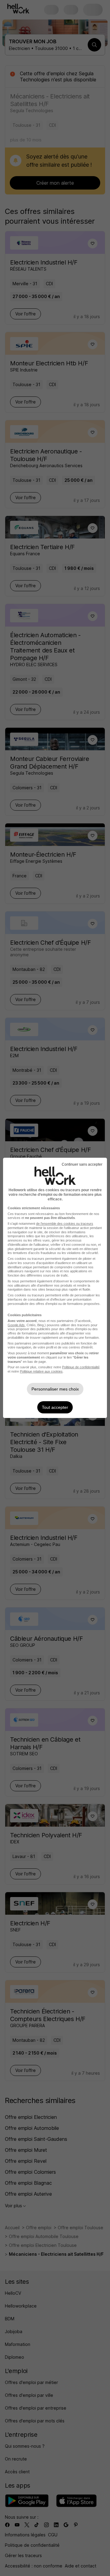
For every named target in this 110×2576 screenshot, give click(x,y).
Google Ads (16, 1325)
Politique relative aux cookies (41, 1371)
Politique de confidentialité (81, 1367)
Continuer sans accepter (82, 1164)
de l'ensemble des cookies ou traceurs (65, 1224)
